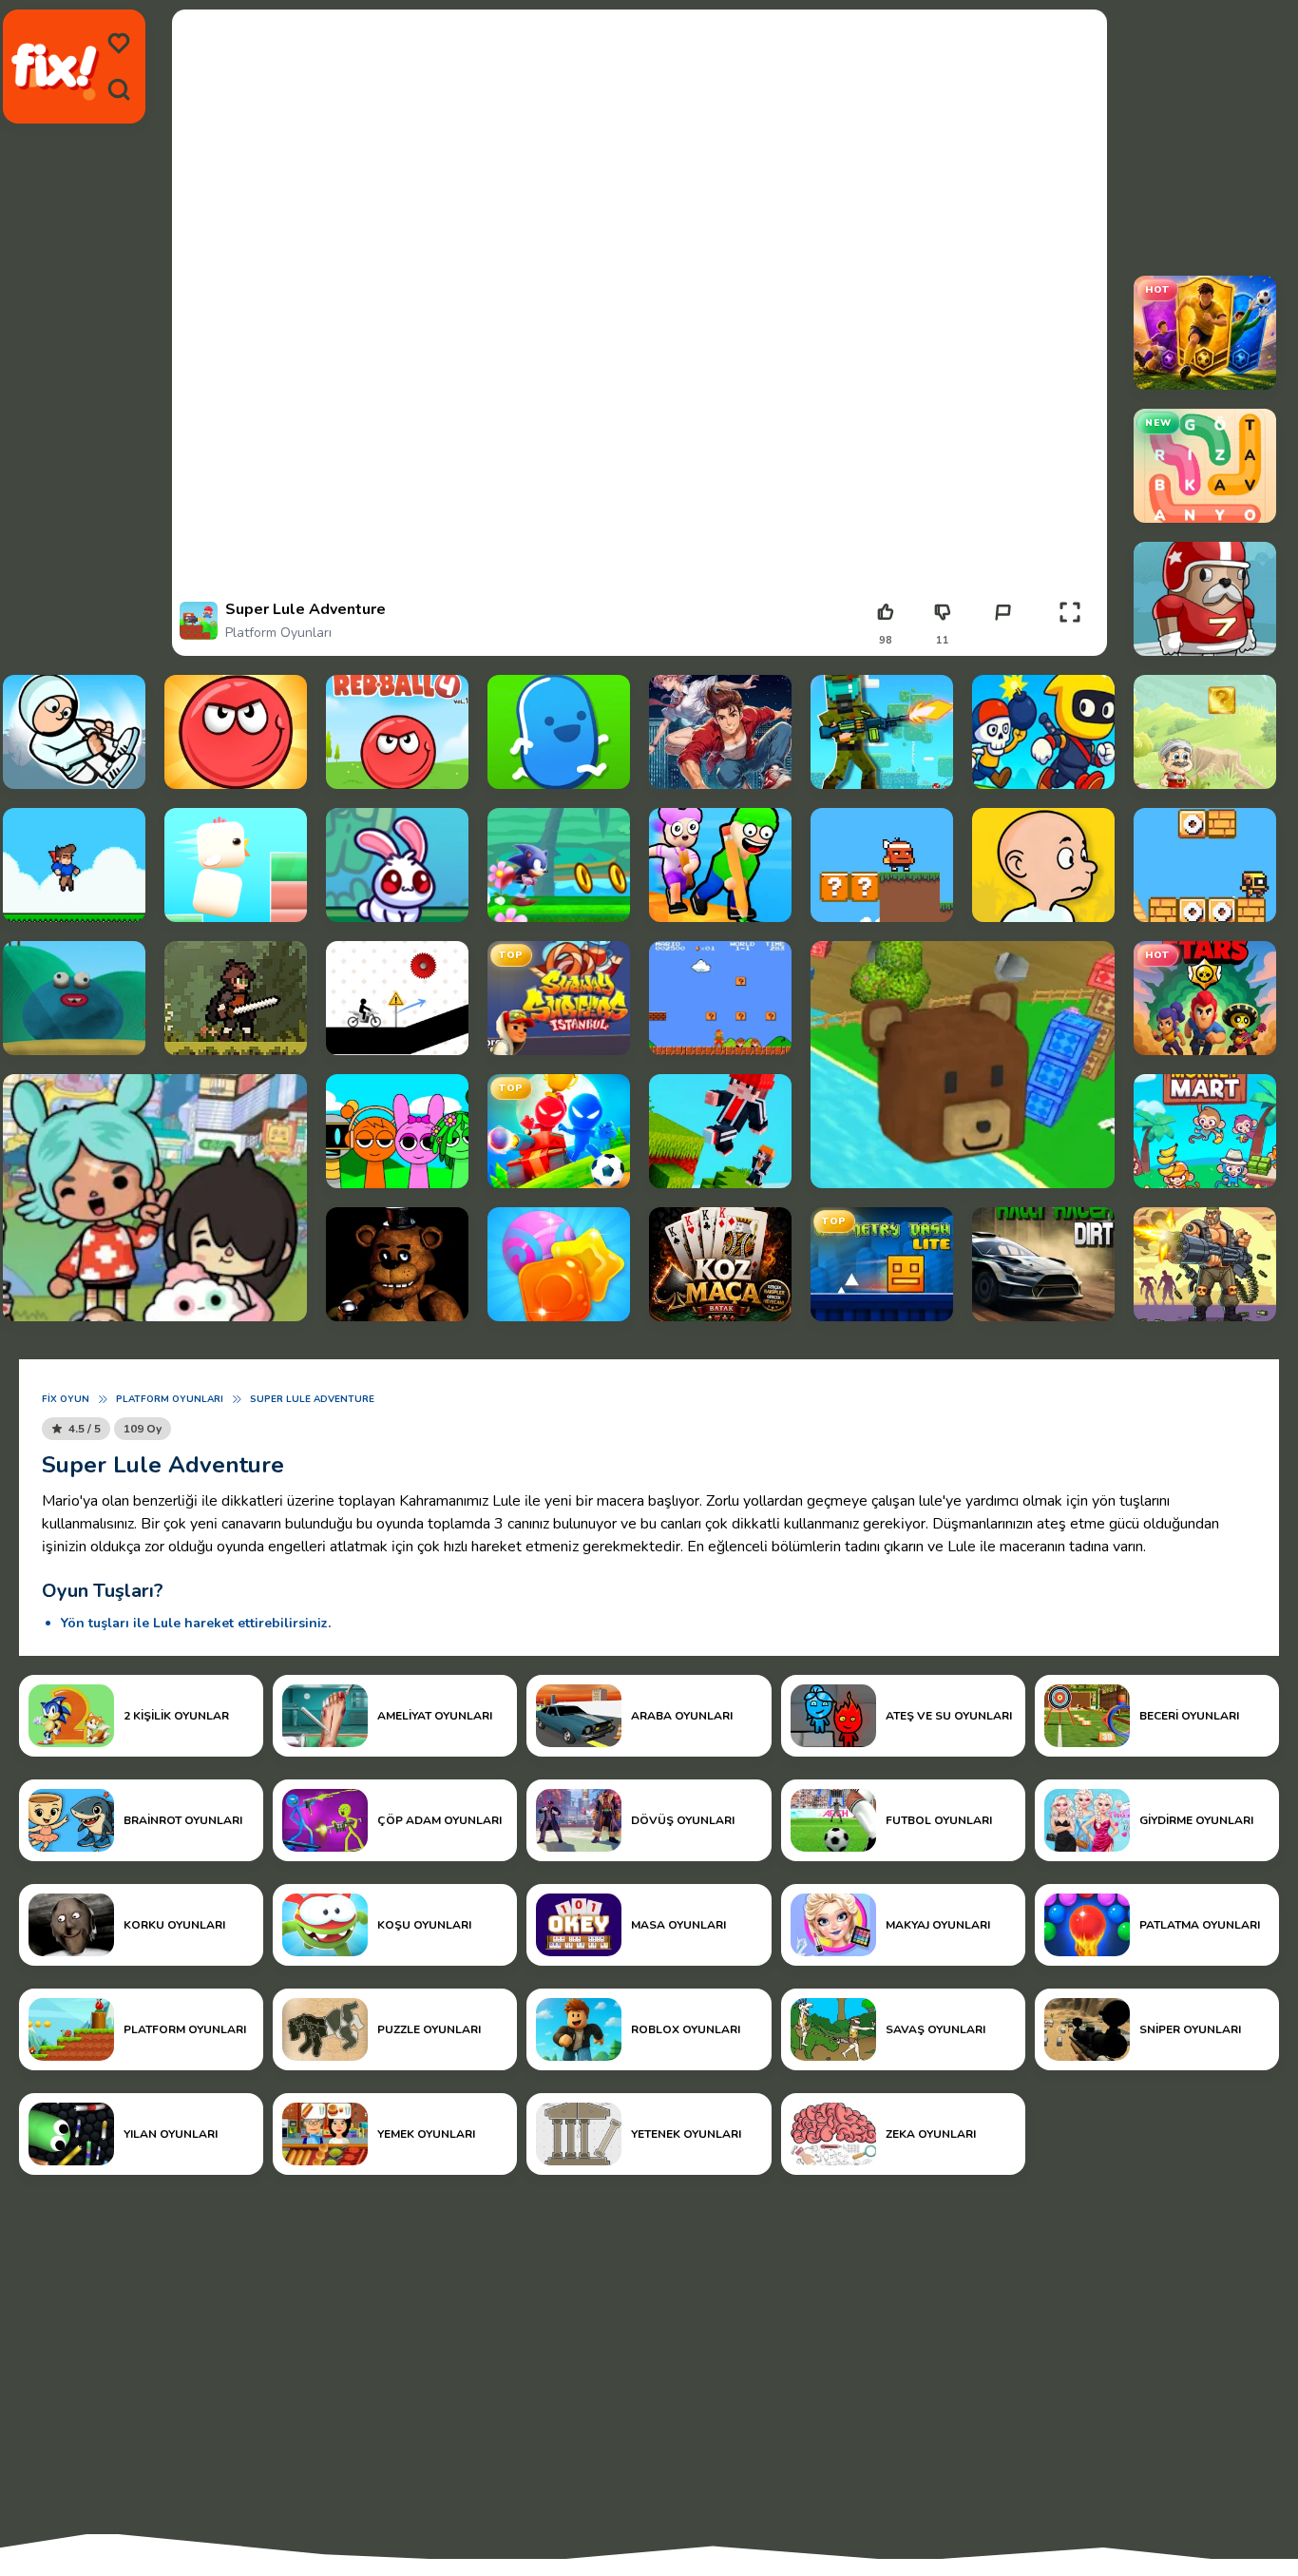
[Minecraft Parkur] (720, 1131)
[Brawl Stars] (1205, 998)
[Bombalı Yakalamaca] (1043, 732)
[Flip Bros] (74, 732)
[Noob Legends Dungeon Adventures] (882, 732)
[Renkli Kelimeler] (1205, 466)
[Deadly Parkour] (720, 732)
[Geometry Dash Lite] (882, 1264)
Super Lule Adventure (312, 1399)
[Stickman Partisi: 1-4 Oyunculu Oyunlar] (559, 1131)
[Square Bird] (236, 865)
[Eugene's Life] (74, 998)
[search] (119, 89)
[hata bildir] (1002, 612)
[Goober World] (559, 732)
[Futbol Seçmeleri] (1205, 333)
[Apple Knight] (236, 998)
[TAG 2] (1205, 599)
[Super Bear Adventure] (963, 1065)
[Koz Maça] (720, 1264)
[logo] (55, 67)
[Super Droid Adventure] (1205, 865)
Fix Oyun (66, 1399)
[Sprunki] (397, 1131)
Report (1002, 640)
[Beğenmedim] (943, 612)
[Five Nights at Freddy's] (397, 1264)
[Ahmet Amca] (1205, 732)
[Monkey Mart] (1205, 1131)
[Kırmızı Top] (236, 732)
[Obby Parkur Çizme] (720, 865)
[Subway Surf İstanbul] (559, 998)
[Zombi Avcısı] (1205, 1264)
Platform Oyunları (278, 633)
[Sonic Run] (559, 865)
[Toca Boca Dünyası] (155, 1198)
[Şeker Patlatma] (559, 1264)
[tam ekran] (1070, 612)
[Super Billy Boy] (882, 865)
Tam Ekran (1069, 640)
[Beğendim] (886, 612)
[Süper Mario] (720, 998)
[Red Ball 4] (397, 732)
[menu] (119, 44)
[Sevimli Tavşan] (397, 865)
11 (943, 640)
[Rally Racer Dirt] (1043, 1264)
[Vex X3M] (397, 998)
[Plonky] (1043, 865)
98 (886, 640)
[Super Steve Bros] (74, 865)
